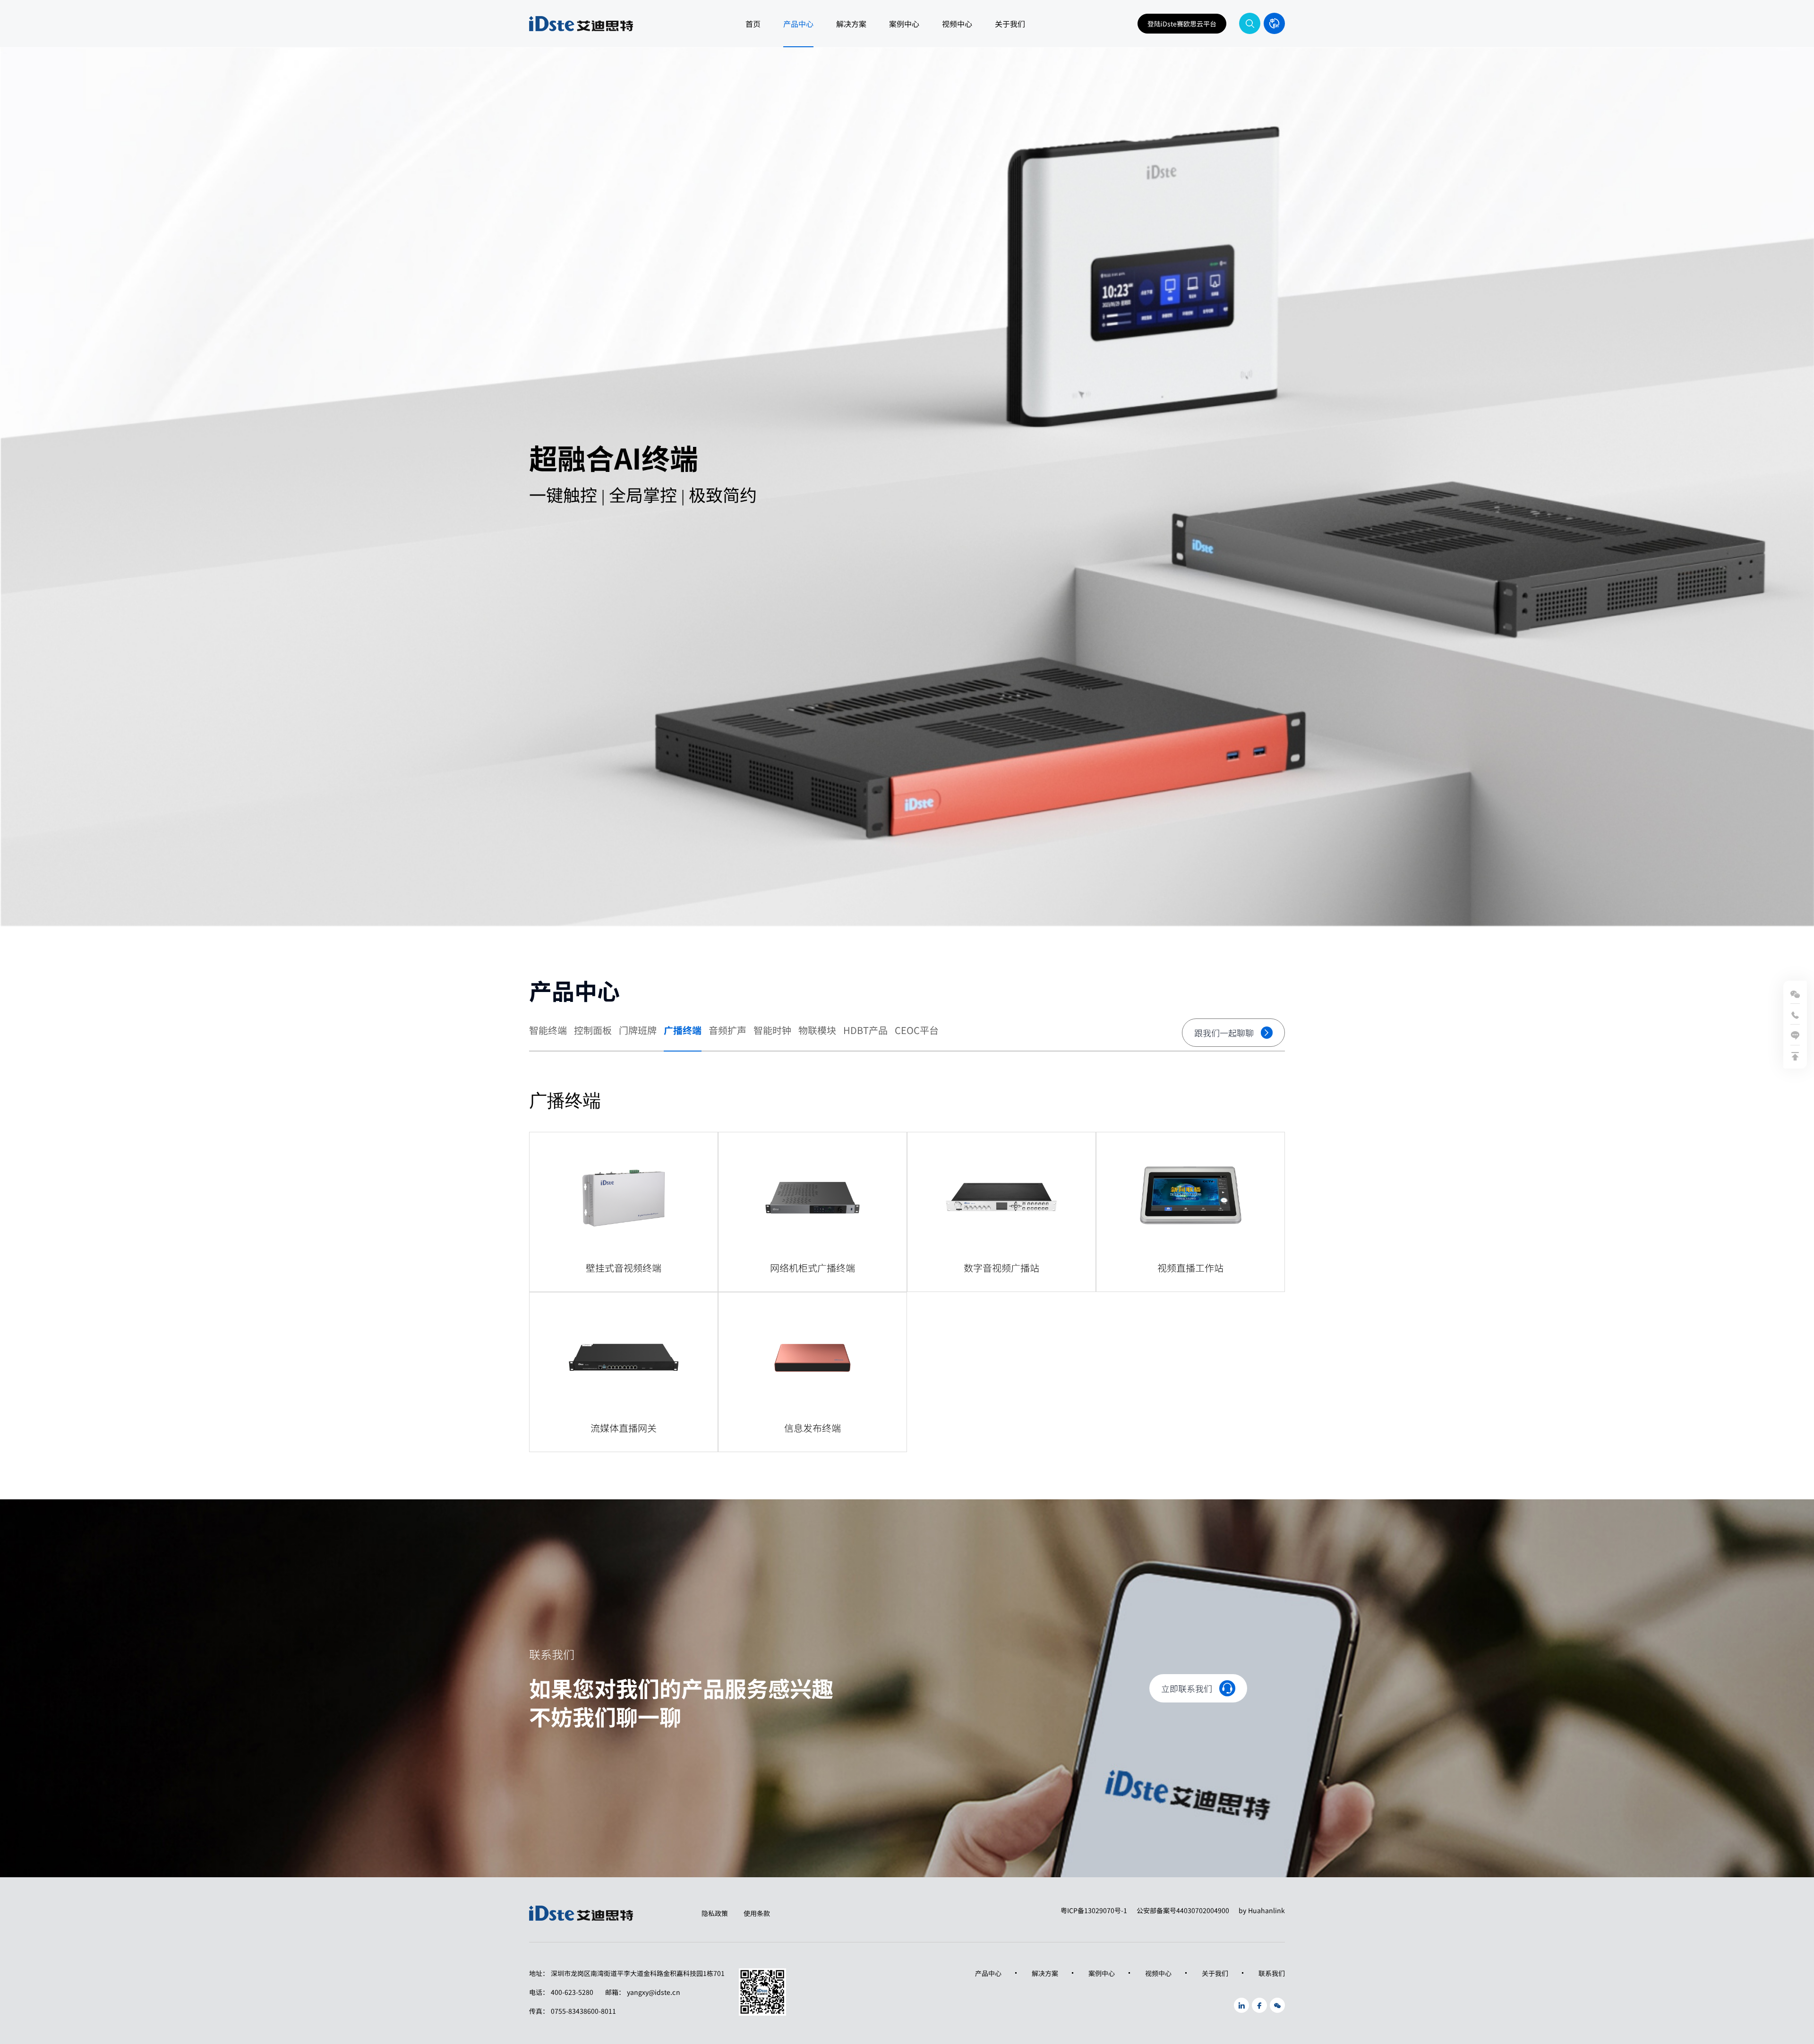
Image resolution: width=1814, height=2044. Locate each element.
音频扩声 (727, 1031)
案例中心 (904, 24)
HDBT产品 (865, 1031)
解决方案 (851, 24)
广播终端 (683, 1031)
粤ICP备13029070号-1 (1094, 1910)
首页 (753, 24)
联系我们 (1272, 1973)
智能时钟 (772, 1031)
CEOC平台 (917, 1031)
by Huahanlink (1262, 1910)
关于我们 (1010, 24)
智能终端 (548, 1031)
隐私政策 (715, 1913)
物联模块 (817, 1031)
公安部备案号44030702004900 (1183, 1910)
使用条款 (757, 1913)
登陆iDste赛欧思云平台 (1182, 24)
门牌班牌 (638, 1031)
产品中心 (798, 24)
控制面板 (593, 1031)
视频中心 (957, 24)
